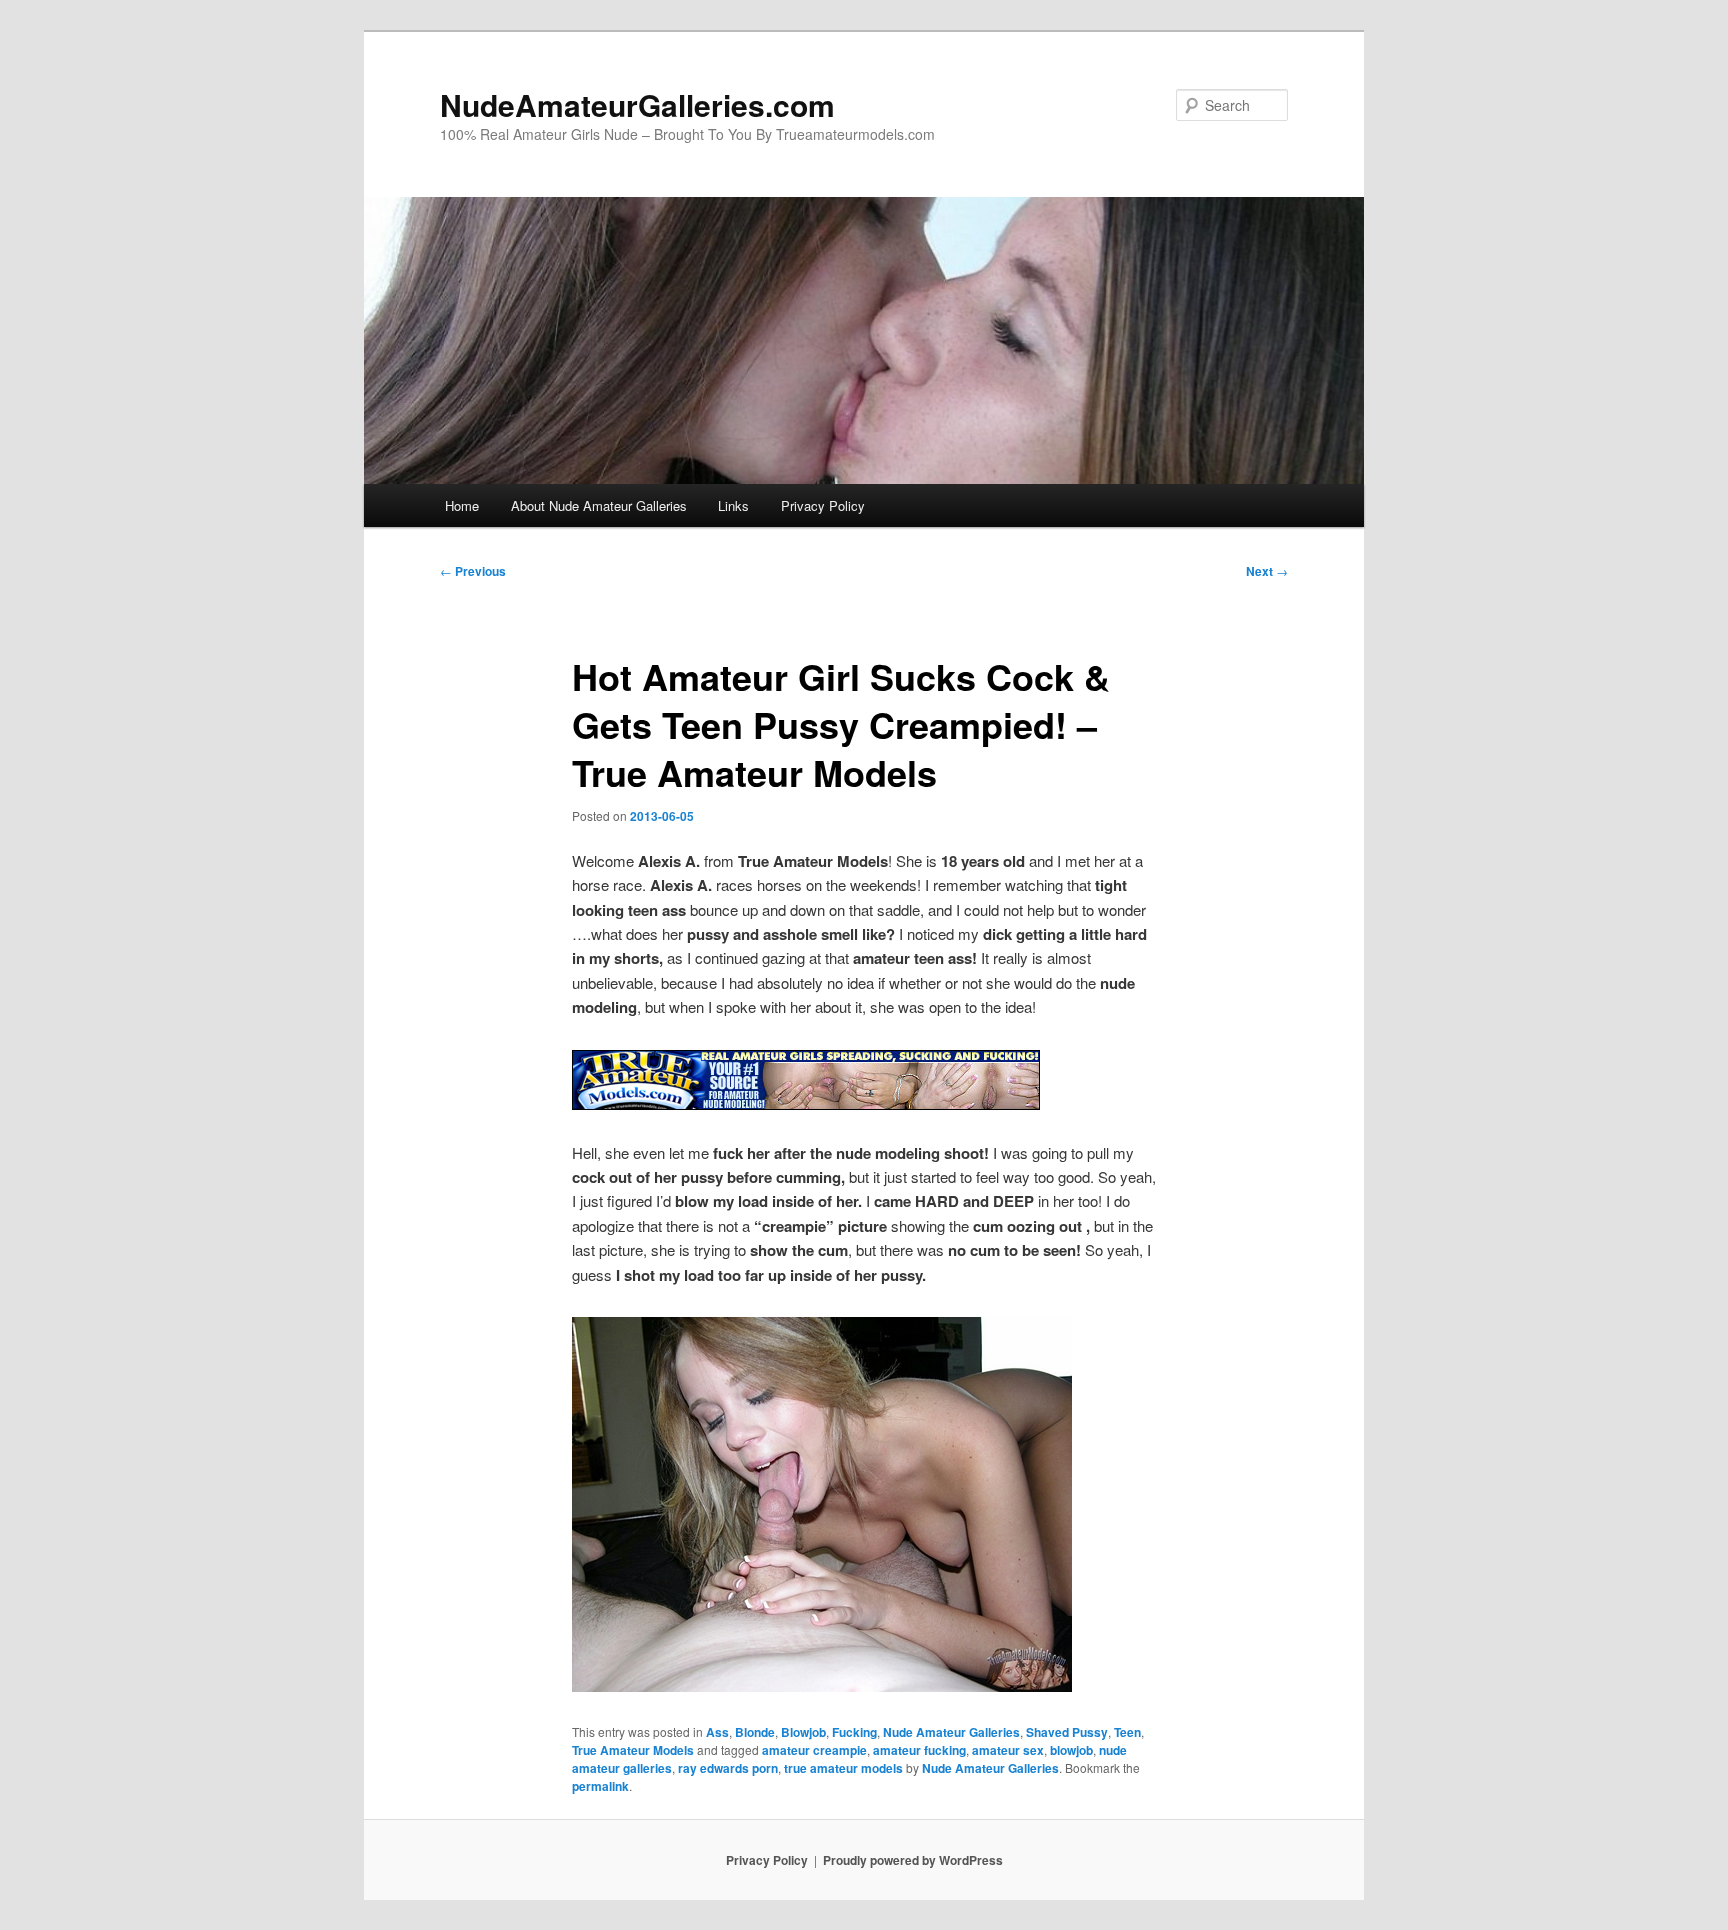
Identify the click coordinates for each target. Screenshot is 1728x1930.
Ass (717, 1732)
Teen (1127, 1732)
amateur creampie (814, 1750)
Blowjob (803, 1732)
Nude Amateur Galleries (951, 1732)
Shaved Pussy (1067, 1732)
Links (733, 505)
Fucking (854, 1732)
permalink (600, 1786)
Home (462, 505)
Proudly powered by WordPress (913, 1860)
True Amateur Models (633, 1750)
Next (1267, 571)
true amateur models (843, 1768)
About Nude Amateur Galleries (599, 505)
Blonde (755, 1732)
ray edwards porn (728, 1768)
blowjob (1071, 1750)
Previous (473, 571)
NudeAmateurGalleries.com (637, 104)
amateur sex (1008, 1750)
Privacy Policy (823, 505)
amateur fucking (919, 1750)
